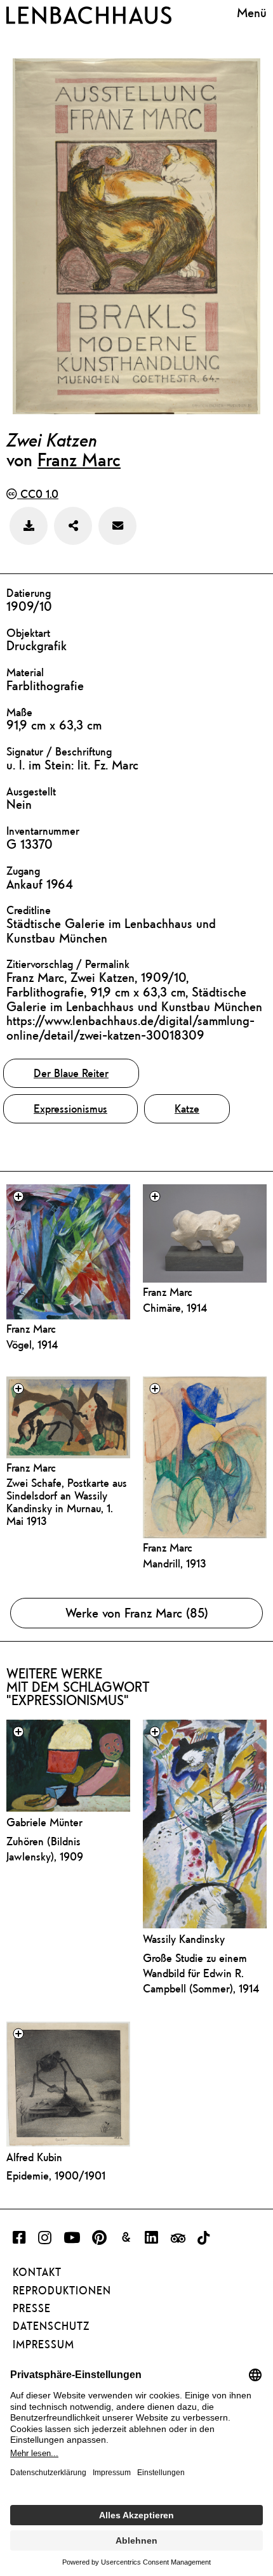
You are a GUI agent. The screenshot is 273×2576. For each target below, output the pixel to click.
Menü (252, 13)
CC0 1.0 (38, 494)
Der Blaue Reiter (71, 1073)
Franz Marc (79, 459)
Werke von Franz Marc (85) (137, 1613)
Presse (32, 2308)
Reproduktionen (62, 2291)
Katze (187, 1108)
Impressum (43, 2344)
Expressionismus (70, 1108)
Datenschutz (51, 2326)
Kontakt (37, 2272)
